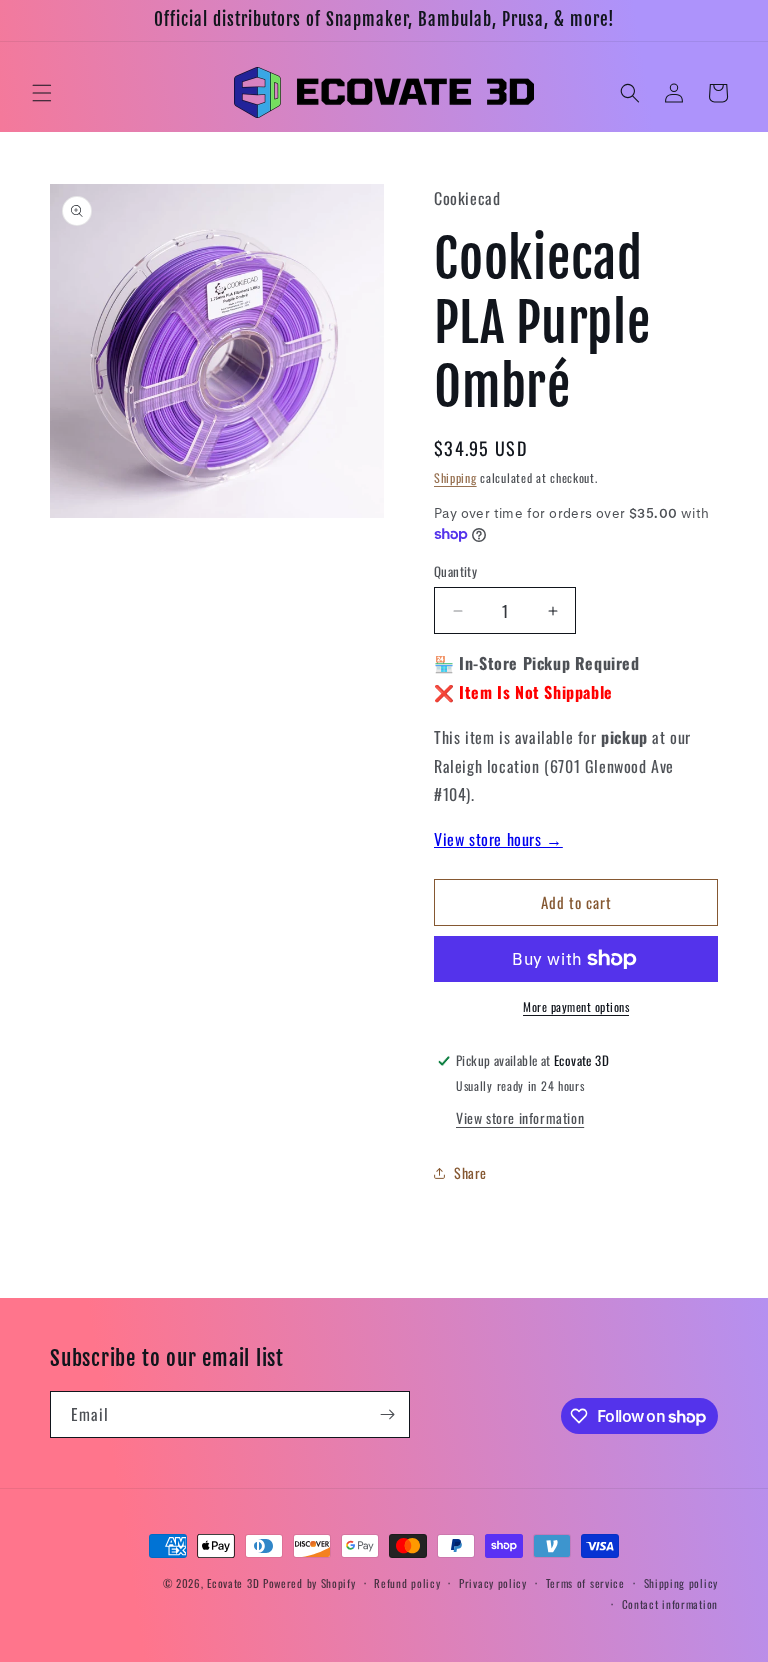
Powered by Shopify (309, 1583)
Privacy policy (493, 1583)
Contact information (670, 1604)
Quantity (455, 571)
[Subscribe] (387, 1414)
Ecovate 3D (233, 1583)
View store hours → (498, 839)
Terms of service (585, 1583)
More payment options (576, 1006)
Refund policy (407, 1583)
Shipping (455, 477)
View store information (520, 1117)
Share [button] (470, 1172)
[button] (42, 93)
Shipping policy (681, 1583)
